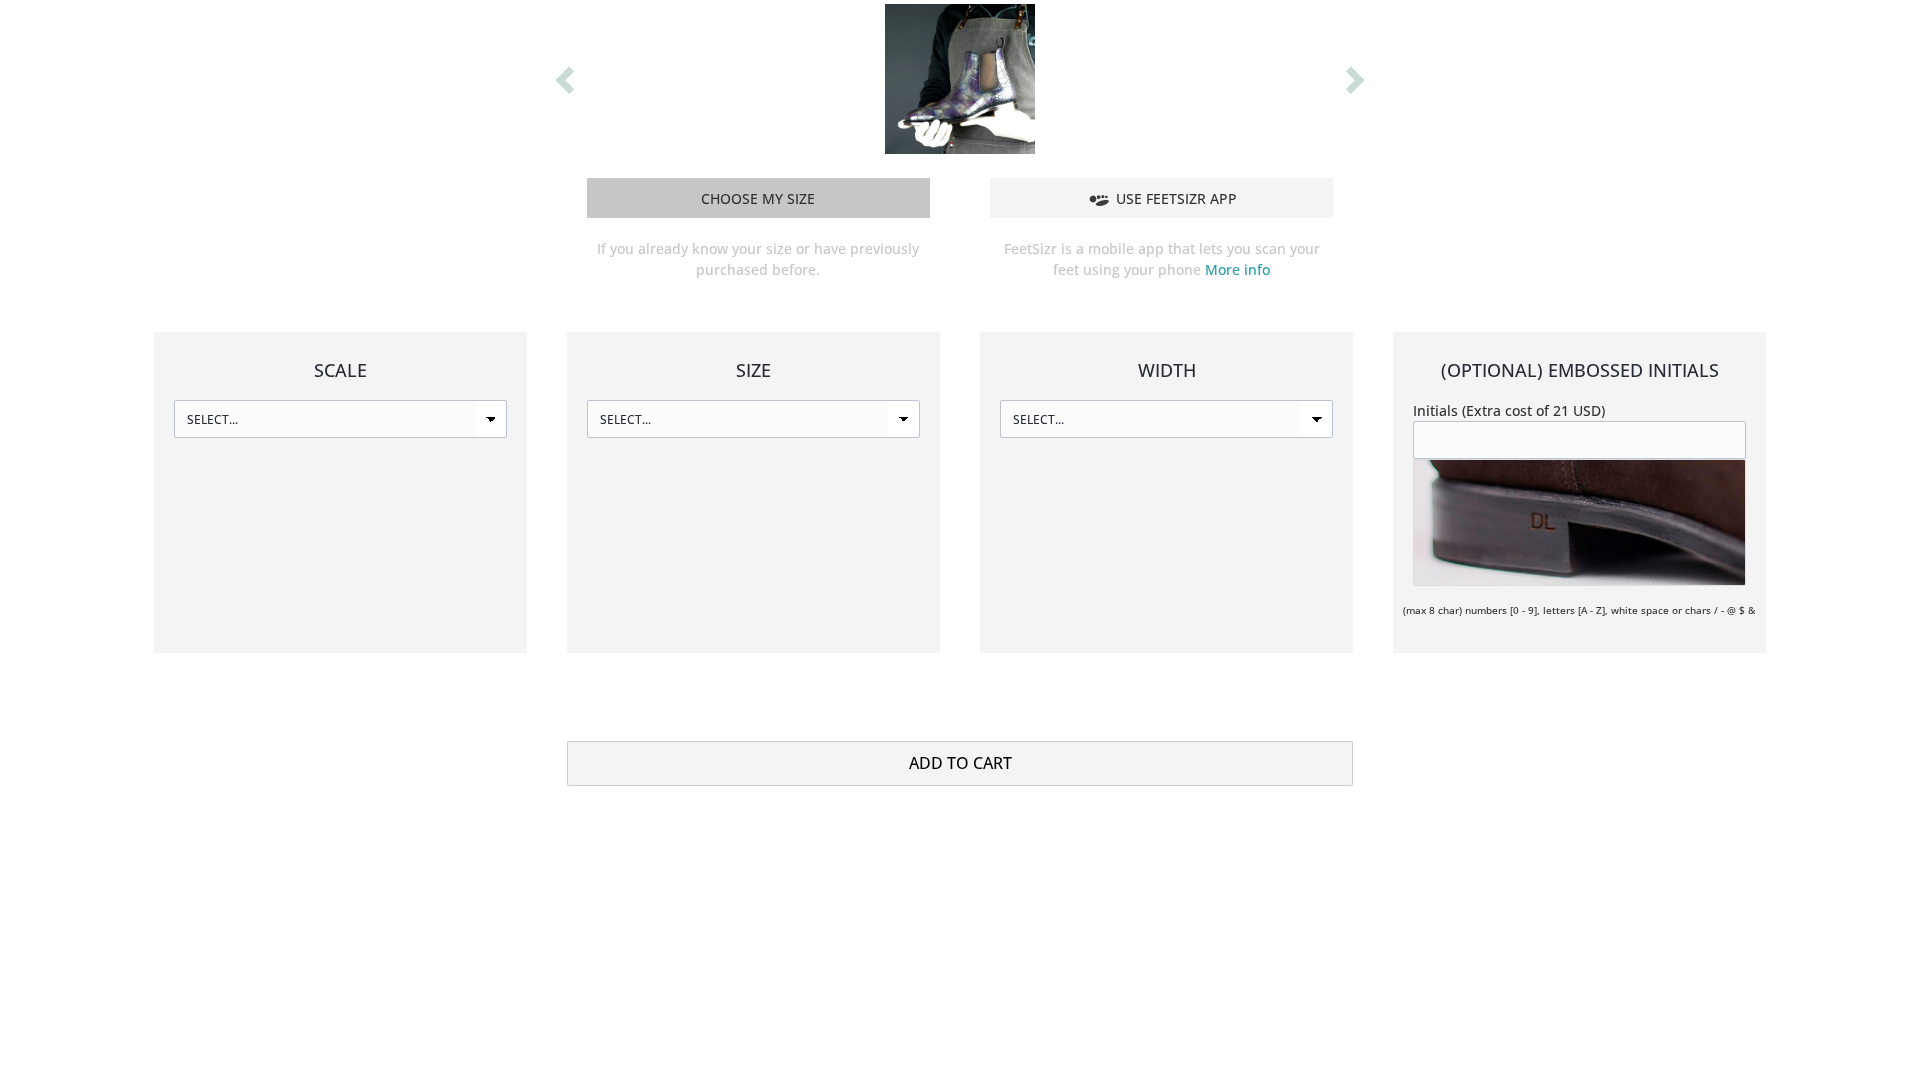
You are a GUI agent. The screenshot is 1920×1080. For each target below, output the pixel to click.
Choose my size (758, 198)
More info (1237, 269)
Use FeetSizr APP (1176, 198)
